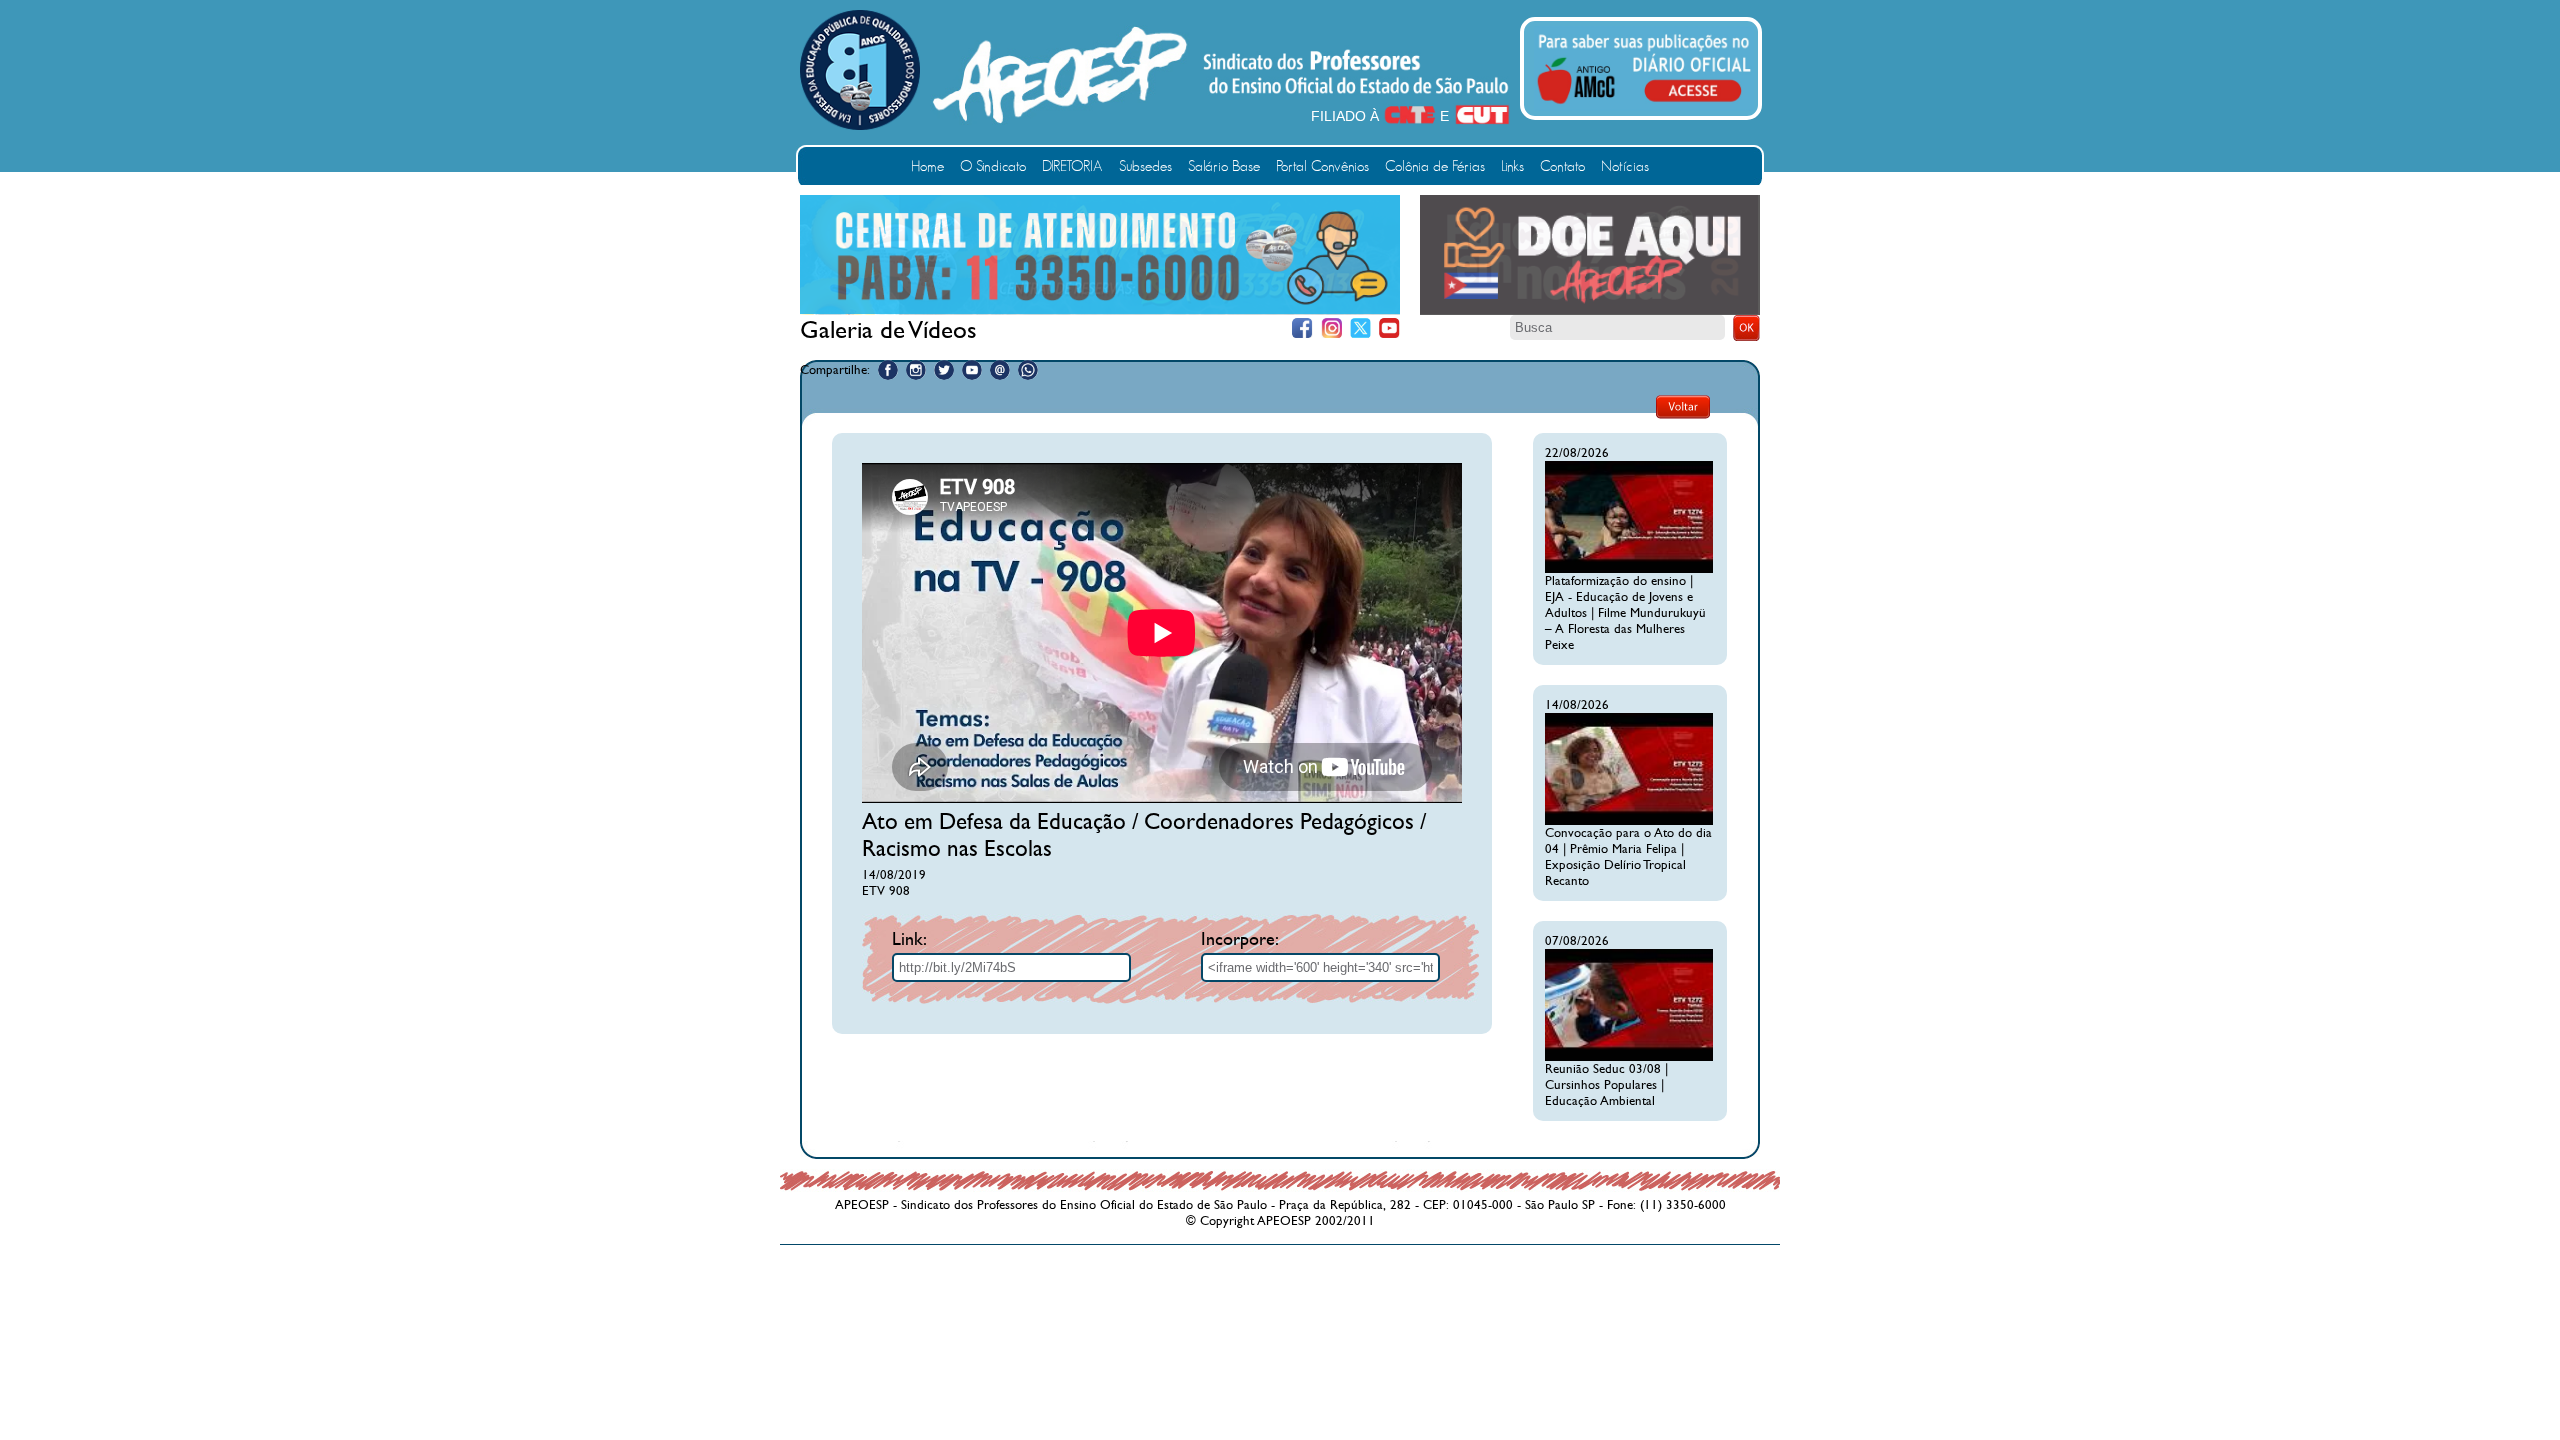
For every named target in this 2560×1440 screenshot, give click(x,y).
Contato (1562, 166)
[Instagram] (1331, 328)
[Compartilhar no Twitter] (944, 370)
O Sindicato (993, 166)
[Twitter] (1360, 328)
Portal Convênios (1322, 166)
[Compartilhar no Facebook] (888, 370)
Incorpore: (1240, 939)
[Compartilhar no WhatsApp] (1028, 370)
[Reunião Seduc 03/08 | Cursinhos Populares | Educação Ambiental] (1629, 1057)
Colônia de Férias (1435, 166)
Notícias (1625, 166)
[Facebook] (1302, 328)
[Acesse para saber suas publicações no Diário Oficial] (1644, 107)
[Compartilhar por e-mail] (1000, 370)
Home (927, 166)
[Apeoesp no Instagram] (916, 370)
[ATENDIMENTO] (1100, 310)
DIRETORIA (1072, 166)
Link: (909, 939)
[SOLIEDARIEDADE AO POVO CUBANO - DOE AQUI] (1590, 311)
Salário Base (1224, 166)
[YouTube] (1389, 328)
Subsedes (1145, 166)
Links (1512, 166)
